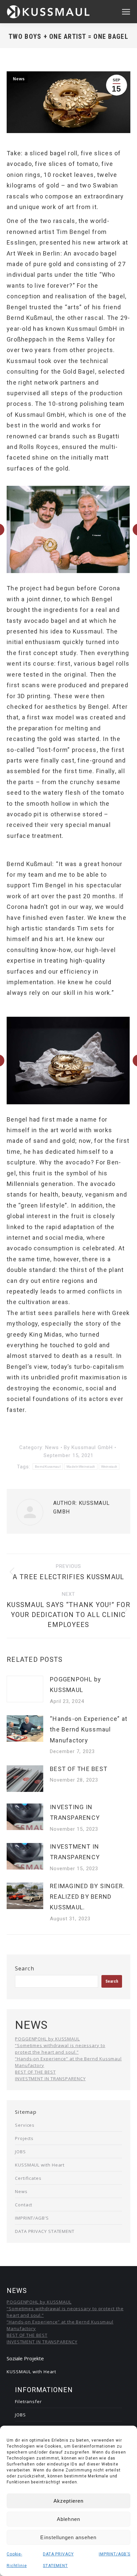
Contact (24, 2205)
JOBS (20, 2152)
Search (25, 1968)
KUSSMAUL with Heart (40, 2165)
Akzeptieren (68, 2501)
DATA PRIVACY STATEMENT (45, 2231)
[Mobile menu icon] (126, 12)
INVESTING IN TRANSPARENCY (75, 1812)
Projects (24, 2138)
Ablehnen (68, 2519)
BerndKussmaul (48, 1467)
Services (25, 2125)
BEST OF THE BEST (79, 1769)
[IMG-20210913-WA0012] (68, 1061)
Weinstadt (109, 1467)
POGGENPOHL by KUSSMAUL (75, 1685)
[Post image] (25, 1689)
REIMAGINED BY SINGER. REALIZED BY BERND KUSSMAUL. (87, 1897)
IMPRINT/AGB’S (115, 2554)
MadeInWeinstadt (81, 1467)
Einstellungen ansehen (68, 2537)
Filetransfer (28, 2401)
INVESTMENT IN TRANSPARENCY (75, 1852)
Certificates (28, 2178)
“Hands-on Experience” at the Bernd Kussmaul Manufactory (89, 1730)
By (88, 1447)
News (19, 79)
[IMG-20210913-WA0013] (68, 529)
